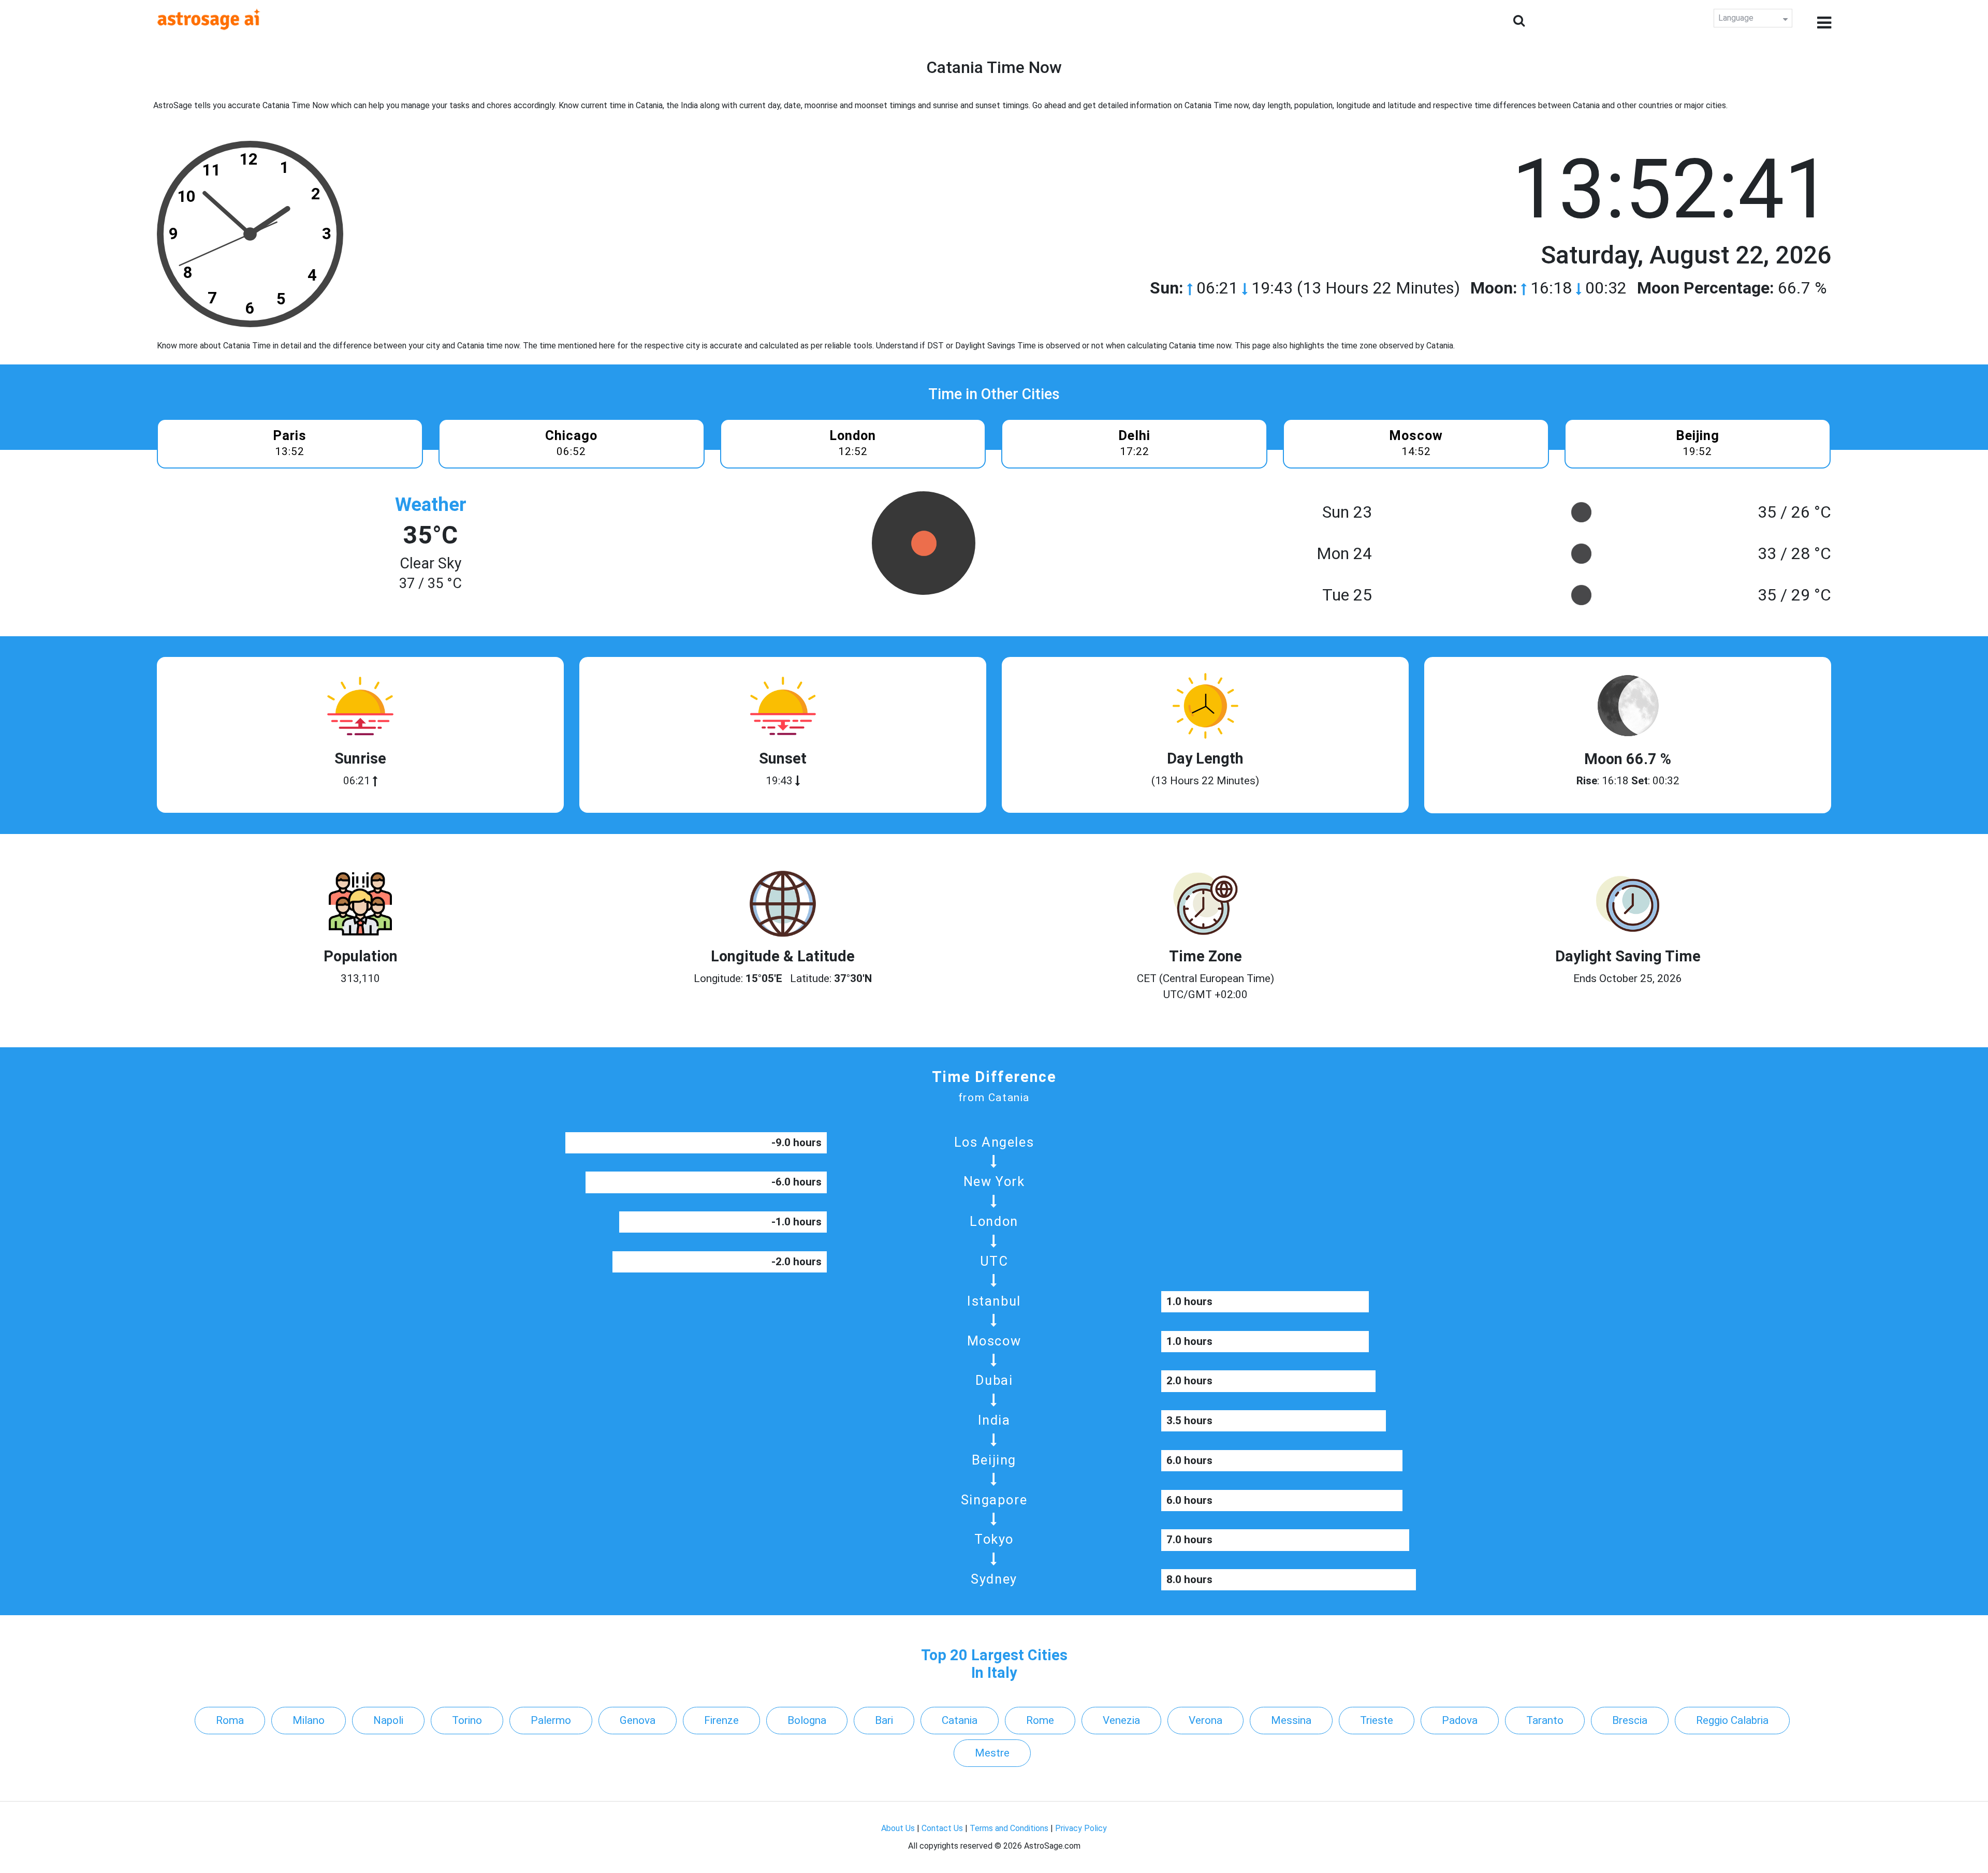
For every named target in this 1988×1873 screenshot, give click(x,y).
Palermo (551, 1720)
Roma (230, 1720)
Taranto (1545, 1720)
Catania (960, 1720)
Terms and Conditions (1009, 1828)
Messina (1291, 1720)
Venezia (1121, 1720)
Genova (638, 1720)
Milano (309, 1720)
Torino (467, 1720)
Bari (884, 1720)
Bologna (807, 1720)
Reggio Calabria (1732, 1720)
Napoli (388, 1720)
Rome (1040, 1720)
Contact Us (942, 1828)
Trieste (1377, 1720)
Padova (1460, 1720)
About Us (898, 1828)
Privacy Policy (1081, 1828)
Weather (431, 504)
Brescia (1630, 1720)
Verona (1205, 1720)
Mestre (992, 1753)
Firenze (721, 1720)
